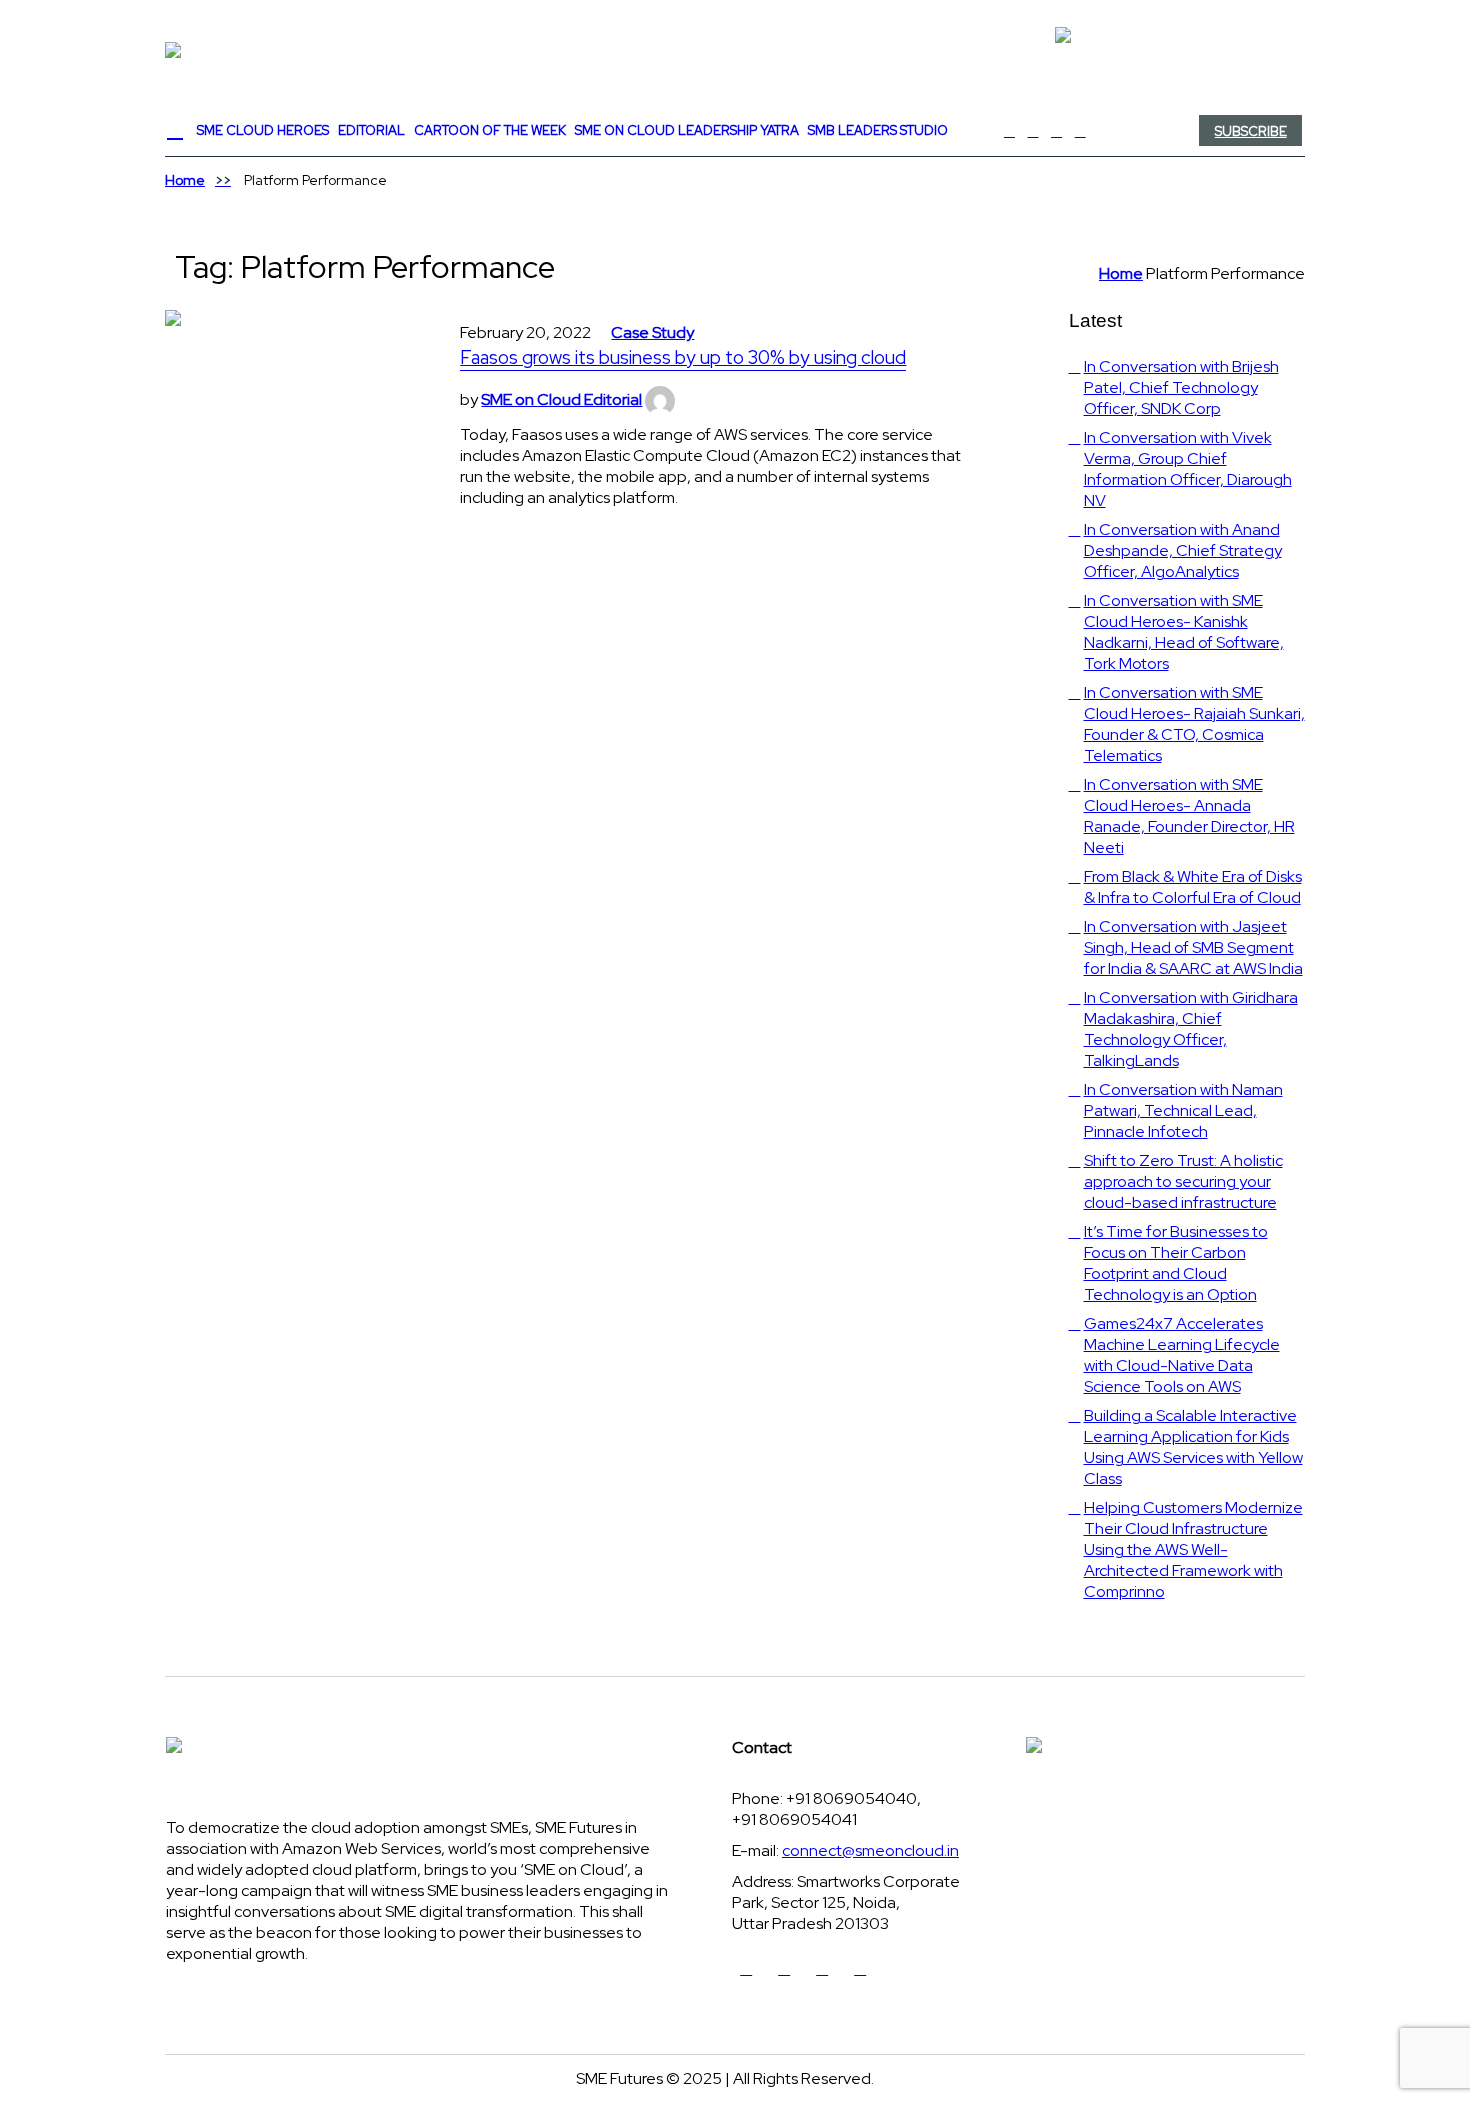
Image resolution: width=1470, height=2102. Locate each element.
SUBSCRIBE (1251, 131)
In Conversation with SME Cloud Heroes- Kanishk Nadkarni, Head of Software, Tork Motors (1184, 632)
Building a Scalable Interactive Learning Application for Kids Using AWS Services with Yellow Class (1193, 1447)
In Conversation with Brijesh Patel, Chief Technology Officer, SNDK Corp (1181, 387)
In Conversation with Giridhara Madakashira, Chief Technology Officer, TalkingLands (1191, 1029)
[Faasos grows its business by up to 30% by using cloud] (292, 437)
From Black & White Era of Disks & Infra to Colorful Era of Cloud (1193, 887)
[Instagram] (1080, 131)
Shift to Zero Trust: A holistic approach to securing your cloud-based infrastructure (1183, 1181)
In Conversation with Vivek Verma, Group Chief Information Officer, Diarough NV (1188, 469)
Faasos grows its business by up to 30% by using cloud (683, 357)
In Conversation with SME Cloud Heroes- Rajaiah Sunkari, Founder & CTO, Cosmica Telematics (1194, 724)
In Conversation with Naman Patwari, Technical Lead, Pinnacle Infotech (1183, 1110)
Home (185, 180)
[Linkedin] (1057, 131)
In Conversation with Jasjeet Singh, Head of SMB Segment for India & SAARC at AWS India (1193, 947)
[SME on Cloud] (735, 50)
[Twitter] (1033, 131)
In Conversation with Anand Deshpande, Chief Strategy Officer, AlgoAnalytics (1183, 550)
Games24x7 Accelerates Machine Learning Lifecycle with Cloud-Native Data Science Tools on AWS (1182, 1355)
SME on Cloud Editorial (561, 399)
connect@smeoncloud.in (870, 1850)
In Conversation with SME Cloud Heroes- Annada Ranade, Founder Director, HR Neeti (1189, 816)
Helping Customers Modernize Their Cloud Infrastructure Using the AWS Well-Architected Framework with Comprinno (1193, 1549)
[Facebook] (1010, 131)
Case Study (652, 332)
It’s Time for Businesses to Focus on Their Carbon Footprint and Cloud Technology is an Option (1176, 1263)
